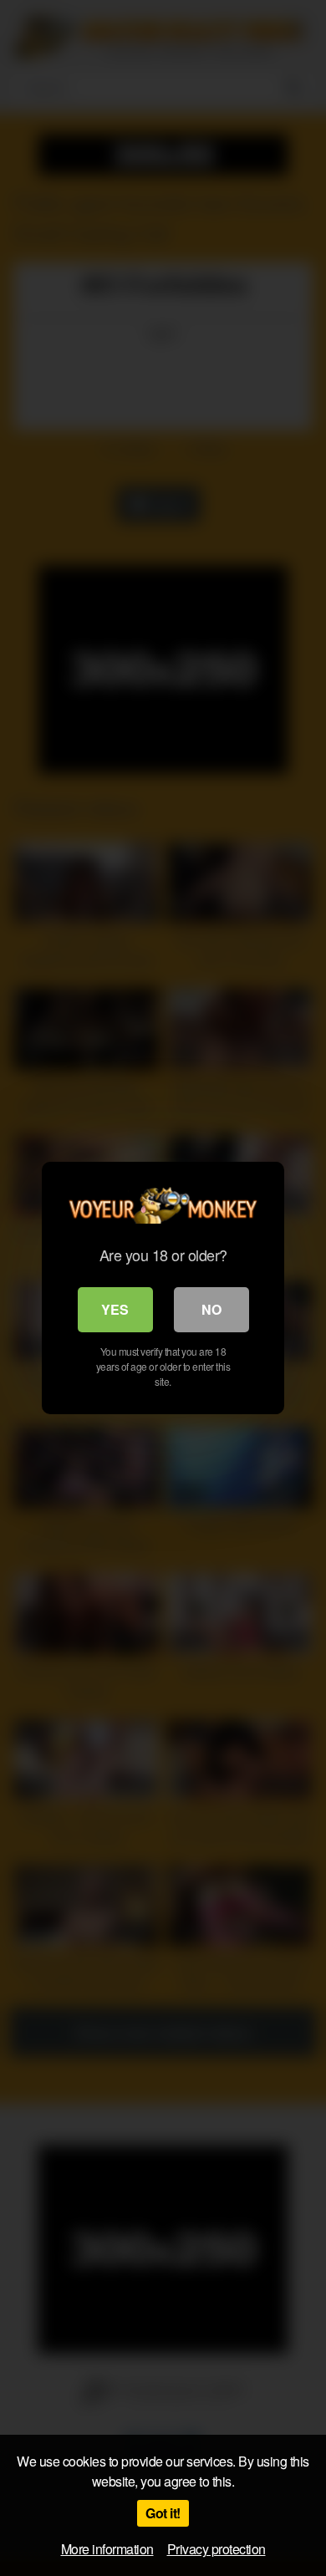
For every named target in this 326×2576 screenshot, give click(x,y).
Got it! (163, 2513)
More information (107, 2549)
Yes (115, 1309)
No (211, 1309)
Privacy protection (216, 2549)
